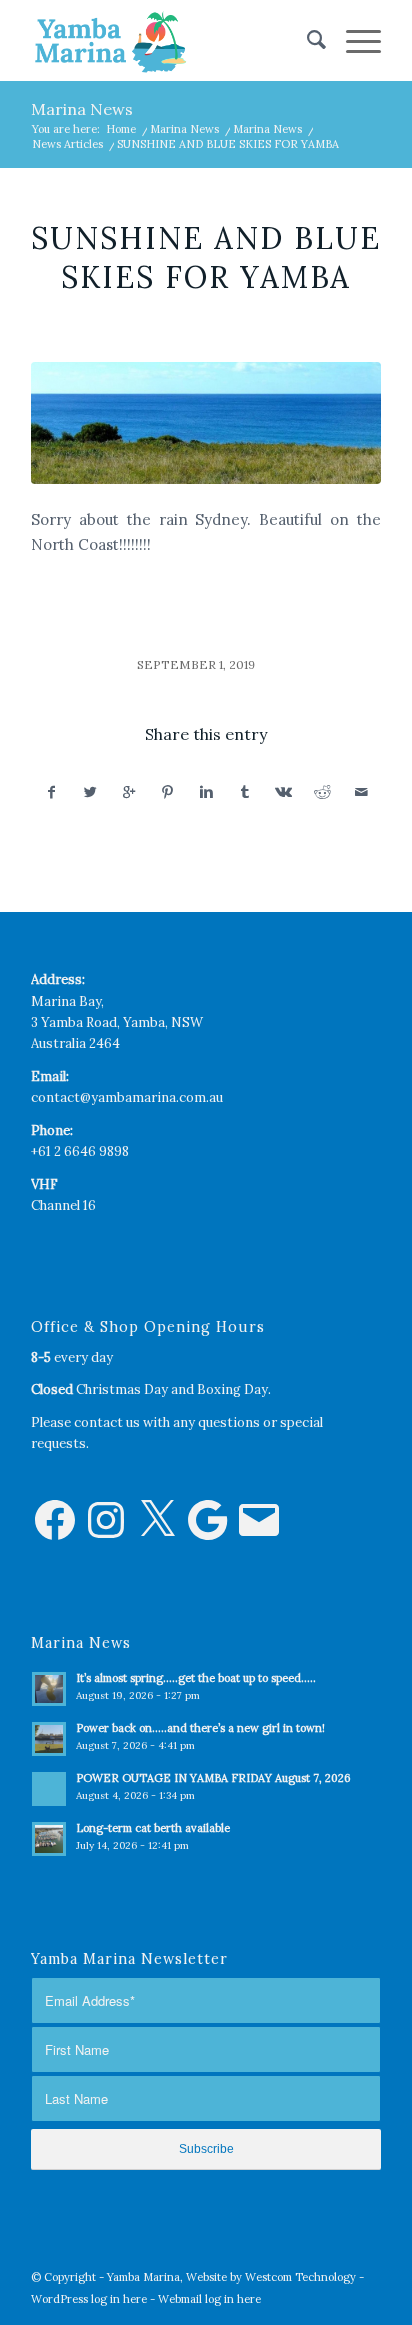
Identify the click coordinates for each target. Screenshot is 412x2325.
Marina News (82, 109)
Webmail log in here (209, 2299)
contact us (107, 1422)
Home (121, 129)
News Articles (67, 144)
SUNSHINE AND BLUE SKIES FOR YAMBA (206, 257)
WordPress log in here (89, 2299)
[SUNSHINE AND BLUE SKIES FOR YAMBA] (206, 423)
